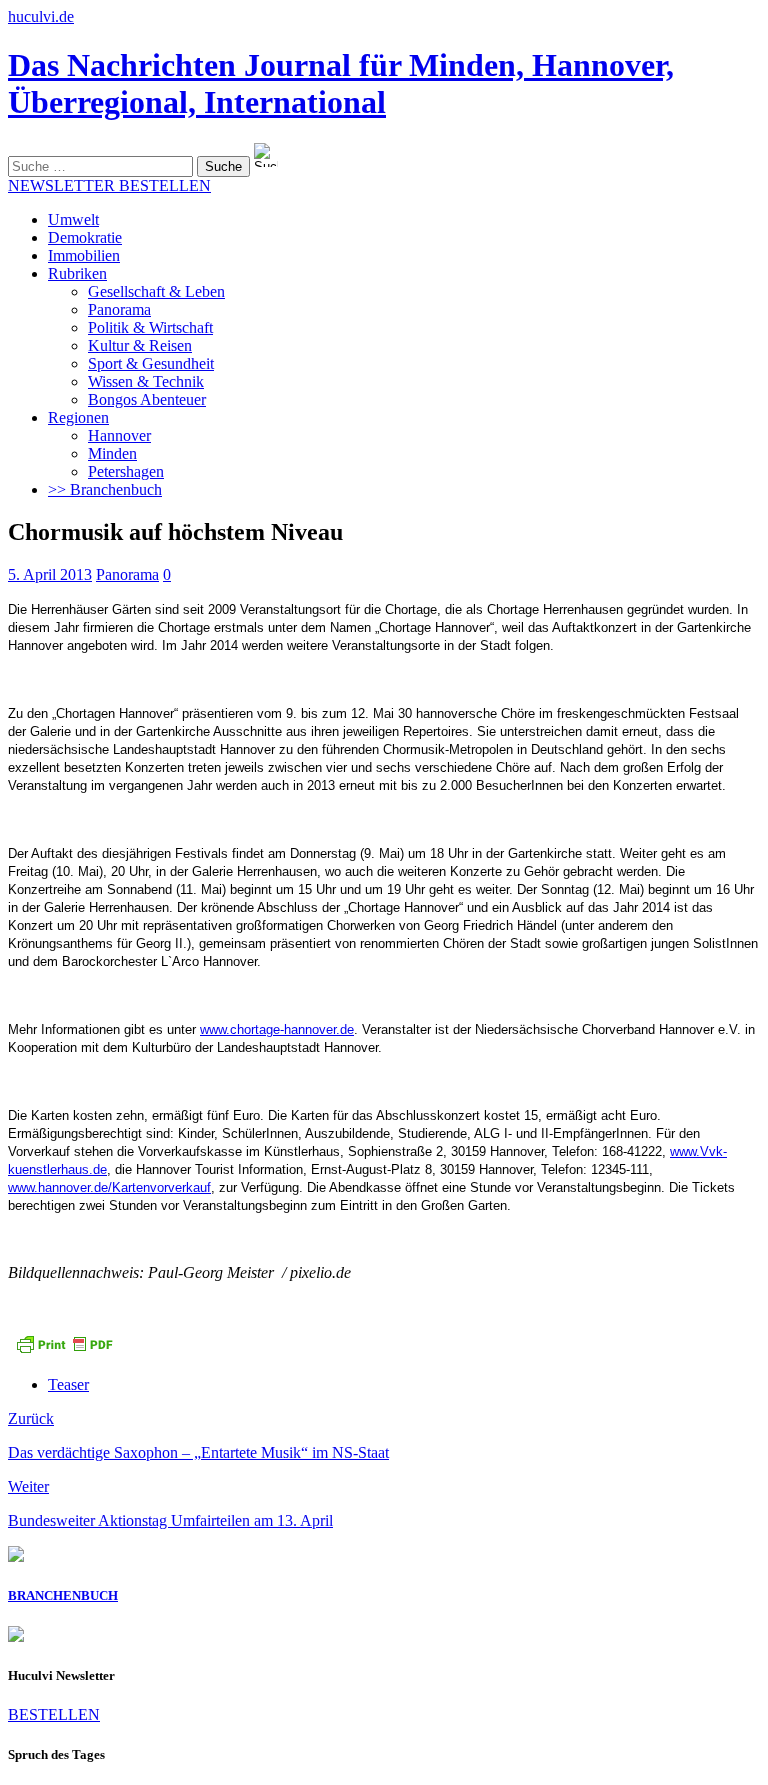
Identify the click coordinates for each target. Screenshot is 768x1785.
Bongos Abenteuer (147, 399)
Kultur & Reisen (140, 345)
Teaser (68, 1384)
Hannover (119, 435)
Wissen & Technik (146, 381)
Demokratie (85, 237)
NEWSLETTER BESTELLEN (109, 185)
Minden (112, 453)
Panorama (119, 309)
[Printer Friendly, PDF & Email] (64, 1350)
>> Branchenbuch (105, 489)
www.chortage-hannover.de (277, 1029)
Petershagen (126, 471)
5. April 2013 (50, 574)
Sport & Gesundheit (151, 363)
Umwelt (73, 219)
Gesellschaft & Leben (156, 291)
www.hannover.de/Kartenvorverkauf (109, 1187)
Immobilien (84, 255)
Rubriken (77, 273)
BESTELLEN (54, 1714)
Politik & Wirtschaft (150, 327)
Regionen (78, 417)
